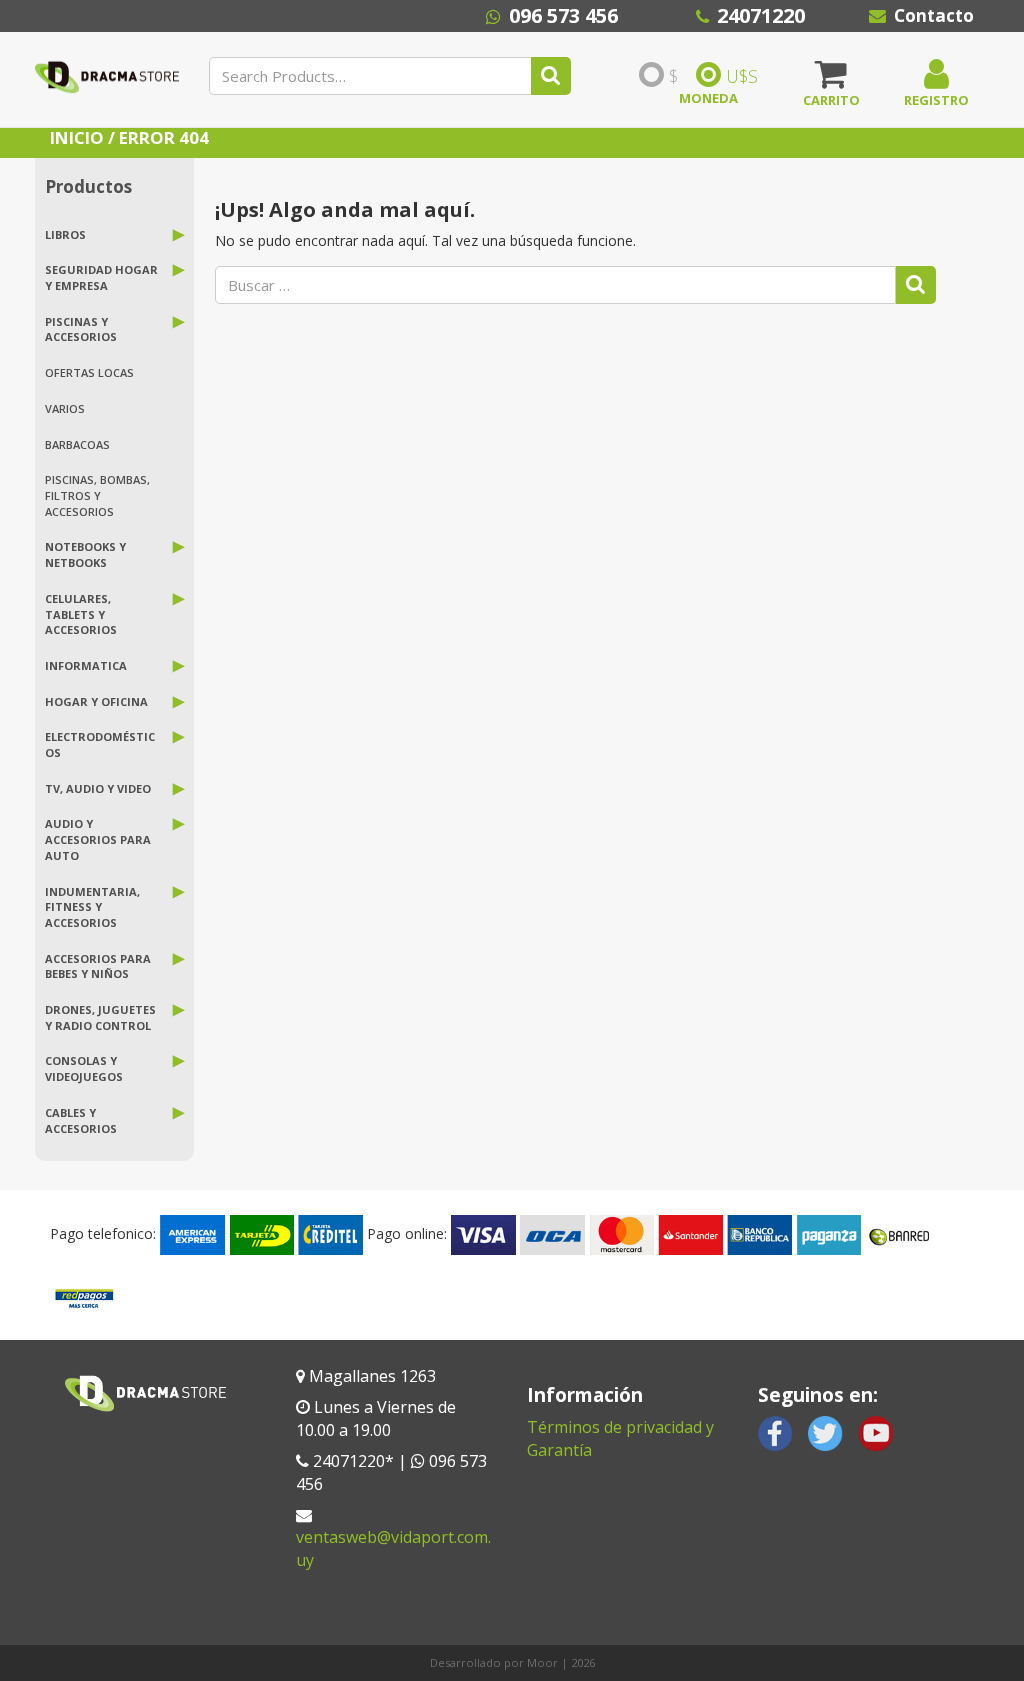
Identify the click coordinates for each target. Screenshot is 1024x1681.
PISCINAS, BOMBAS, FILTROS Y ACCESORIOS (97, 495)
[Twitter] (825, 1431)
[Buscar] (551, 76)
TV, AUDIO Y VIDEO (98, 788)
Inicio (77, 137)
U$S (742, 76)
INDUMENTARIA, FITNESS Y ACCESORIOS (92, 907)
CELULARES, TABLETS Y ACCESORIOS (81, 614)
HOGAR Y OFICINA (96, 701)
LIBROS (65, 234)
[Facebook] (775, 1431)
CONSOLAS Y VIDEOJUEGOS (84, 1068)
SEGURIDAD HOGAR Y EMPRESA (101, 277)
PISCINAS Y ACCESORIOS (81, 329)
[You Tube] (875, 1431)
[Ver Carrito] (831, 81)
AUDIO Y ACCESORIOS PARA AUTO (98, 839)
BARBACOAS (77, 444)
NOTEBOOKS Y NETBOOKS (85, 554)
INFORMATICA (86, 665)
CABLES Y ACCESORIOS (81, 1120)
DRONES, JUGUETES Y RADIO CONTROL (100, 1017)
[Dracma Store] (107, 84)
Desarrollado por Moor (494, 1662)
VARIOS (65, 408)
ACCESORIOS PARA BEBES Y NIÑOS (98, 966)
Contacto (934, 15)
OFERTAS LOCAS (89, 372)
